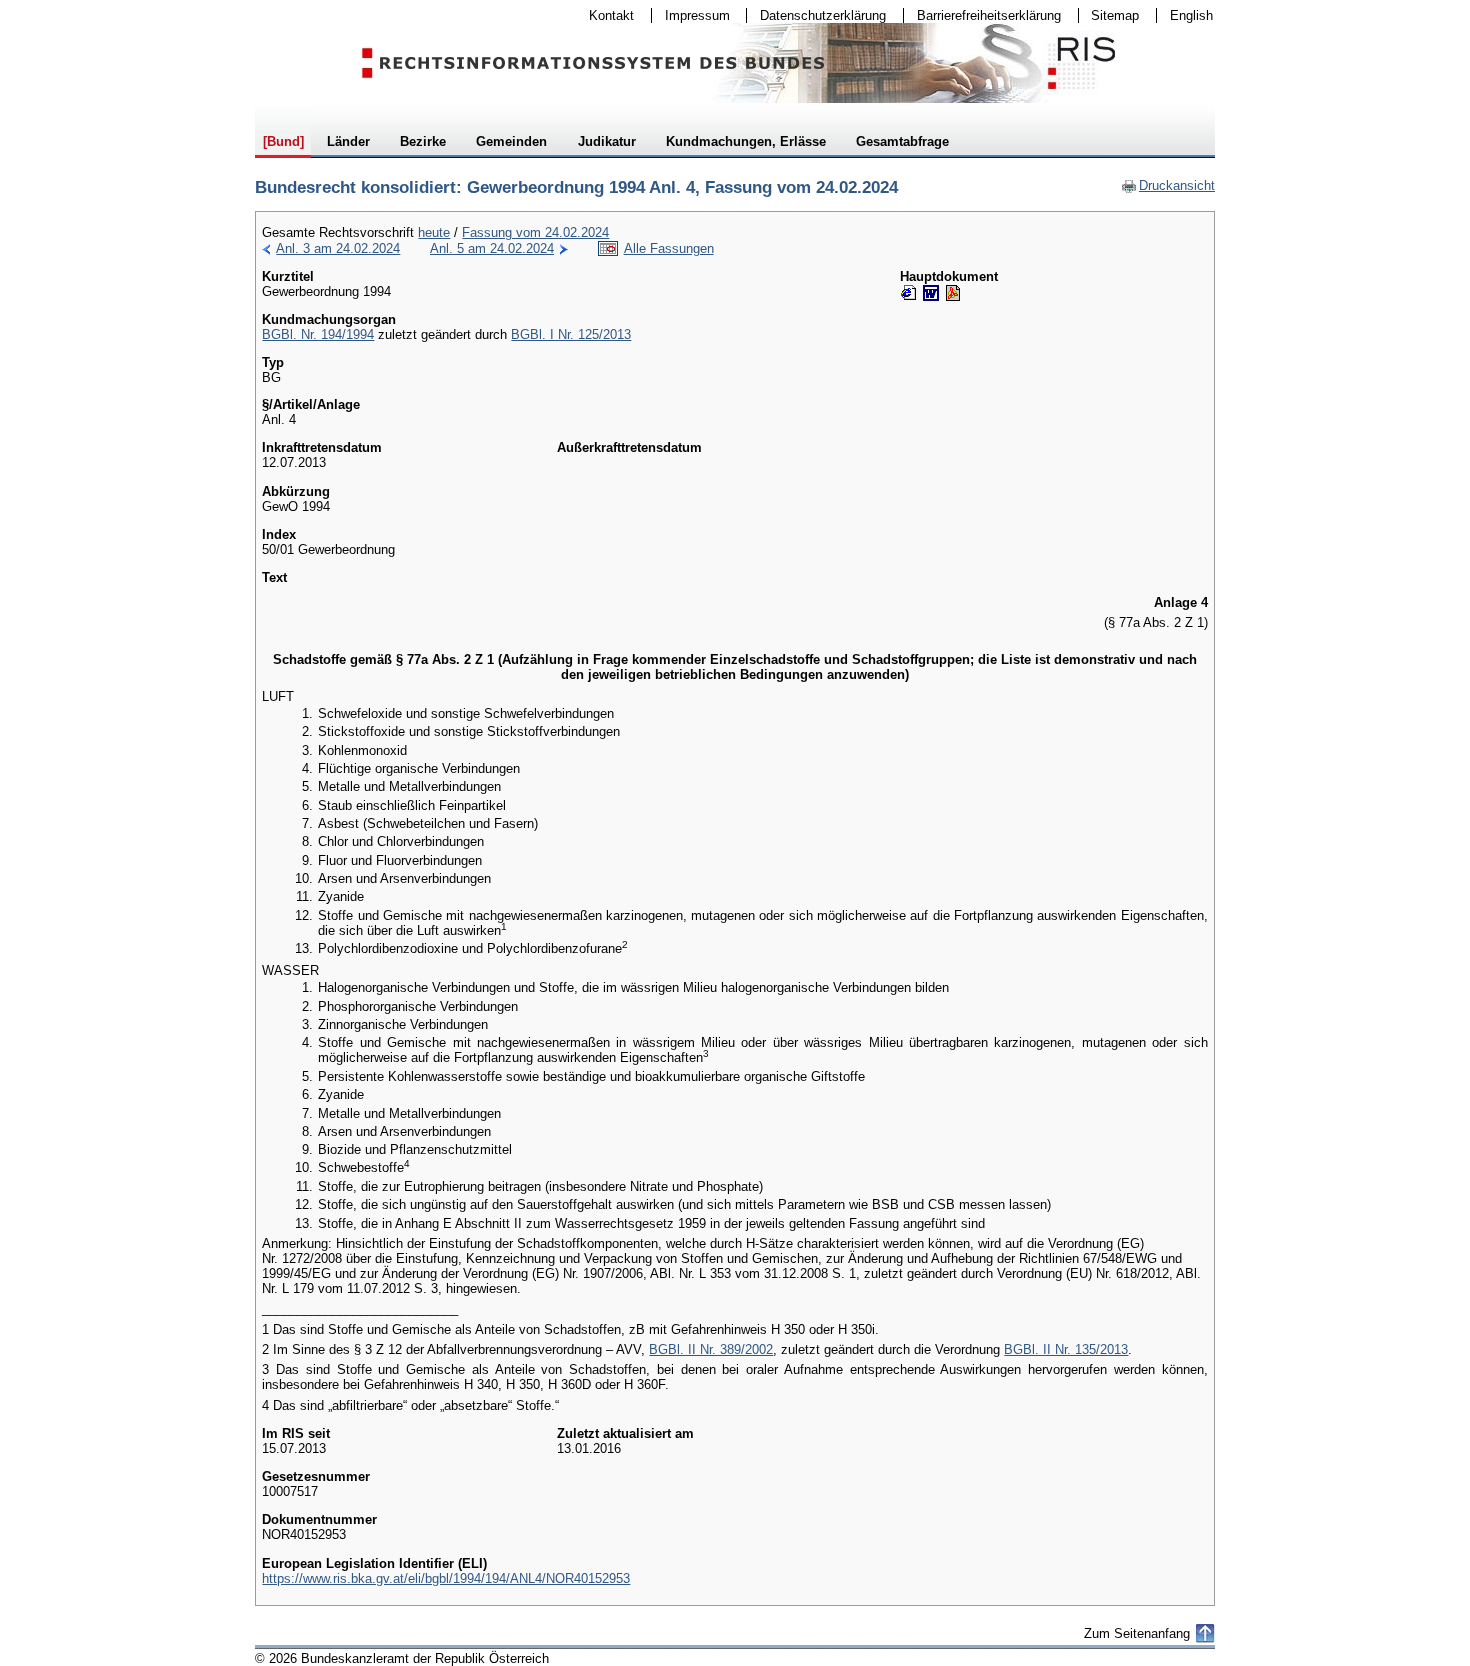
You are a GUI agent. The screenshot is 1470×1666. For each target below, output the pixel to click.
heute (434, 232)
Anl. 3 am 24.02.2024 (338, 248)
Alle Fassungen (669, 248)
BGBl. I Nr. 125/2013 (571, 334)
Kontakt (605, 15)
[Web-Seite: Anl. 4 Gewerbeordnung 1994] (909, 293)
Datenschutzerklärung (816, 15)
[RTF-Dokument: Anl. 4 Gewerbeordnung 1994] (931, 293)
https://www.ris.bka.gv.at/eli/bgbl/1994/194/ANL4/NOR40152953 (446, 1578)
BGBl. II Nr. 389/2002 (711, 1349)
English (1191, 15)
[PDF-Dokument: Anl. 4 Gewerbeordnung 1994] (953, 293)
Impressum (691, 15)
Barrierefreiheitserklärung (982, 15)
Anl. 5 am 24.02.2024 (492, 248)
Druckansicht (1168, 185)
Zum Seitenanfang (1137, 1633)
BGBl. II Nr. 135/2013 (1066, 1349)
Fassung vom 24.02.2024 (535, 232)
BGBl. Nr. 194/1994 (318, 334)
